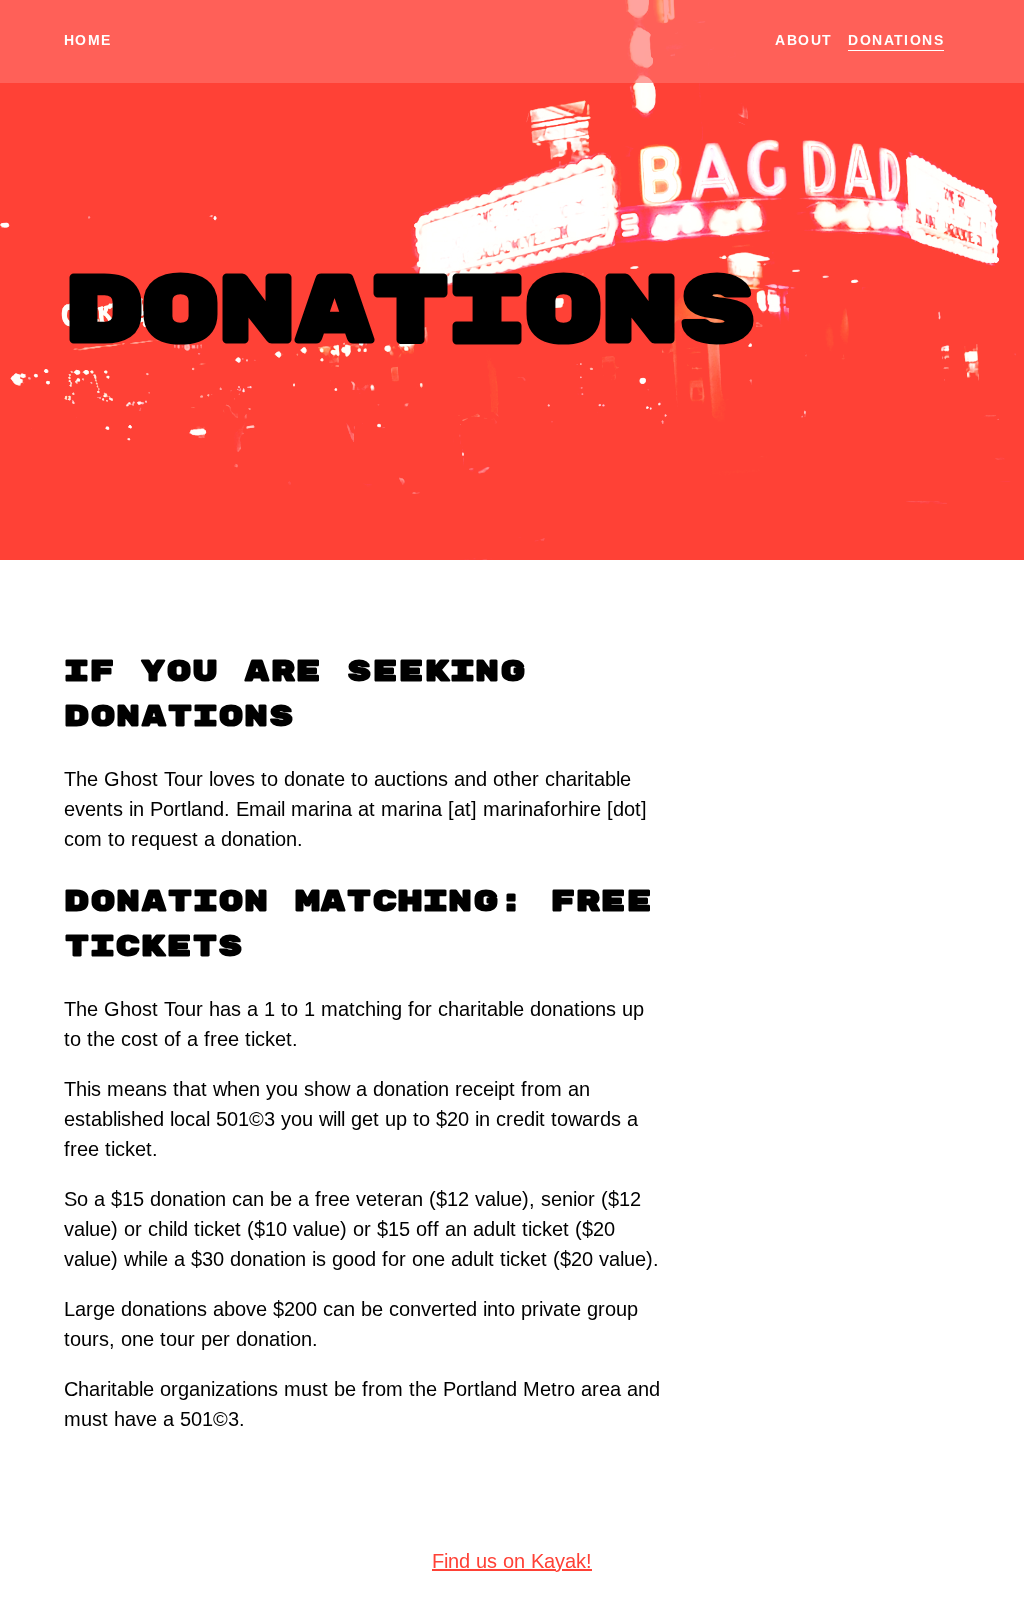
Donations (896, 40)
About (803, 40)
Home (88, 40)
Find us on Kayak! (512, 1561)
